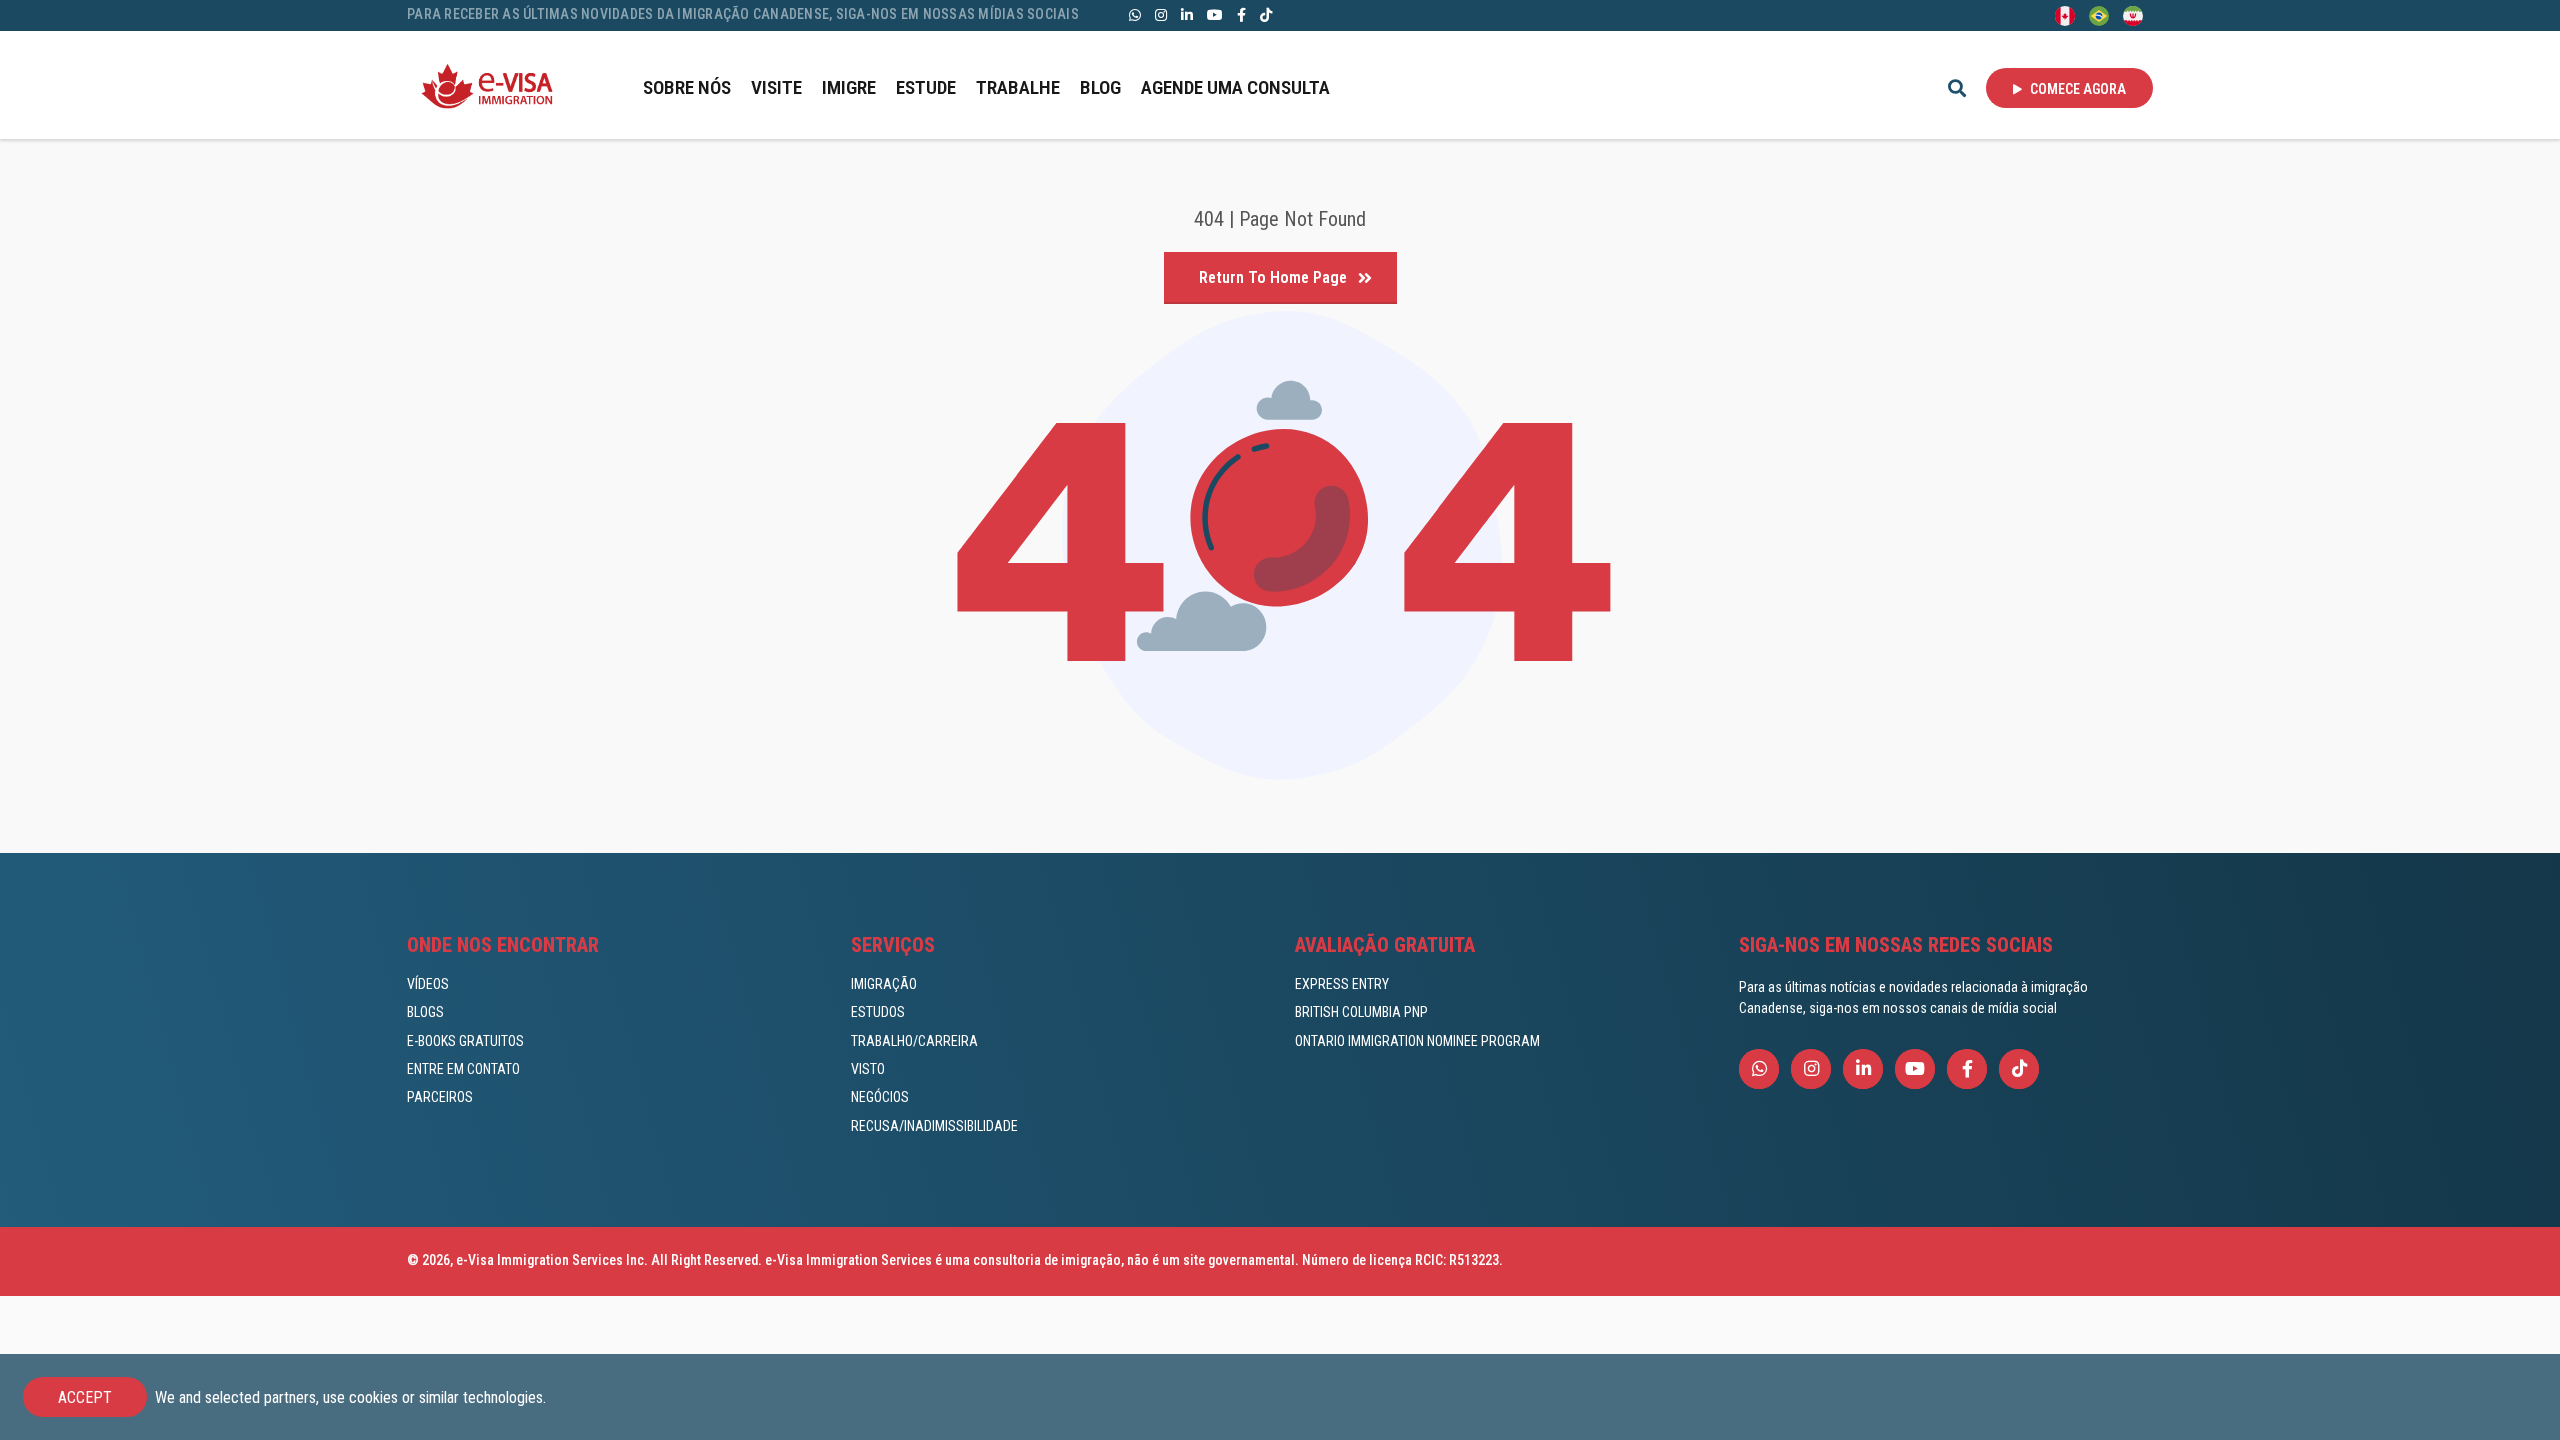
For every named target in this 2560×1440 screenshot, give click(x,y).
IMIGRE (849, 87)
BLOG (1100, 87)
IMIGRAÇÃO (884, 984)
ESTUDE (926, 87)
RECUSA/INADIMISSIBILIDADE (934, 1126)
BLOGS (425, 1012)
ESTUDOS (878, 1012)
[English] (2065, 14)
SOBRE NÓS (687, 87)
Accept (85, 1397)
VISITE (776, 87)
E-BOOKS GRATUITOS (465, 1041)
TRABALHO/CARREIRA (914, 1041)
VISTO (868, 1069)
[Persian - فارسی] (2133, 14)
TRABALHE (1018, 87)
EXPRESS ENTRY (1342, 984)
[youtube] (1215, 14)
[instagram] (1161, 14)
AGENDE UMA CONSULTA (1235, 87)
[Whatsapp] (1135, 14)
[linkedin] (1187, 14)
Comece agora (2076, 89)
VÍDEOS (428, 984)
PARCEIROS (440, 1097)
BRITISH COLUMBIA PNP (1361, 1012)
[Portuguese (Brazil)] (2099, 14)
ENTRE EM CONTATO (463, 1069)
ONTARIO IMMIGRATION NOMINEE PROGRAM (1417, 1041)
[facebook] (1241, 14)
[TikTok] (1266, 14)
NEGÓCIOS (880, 1097)
